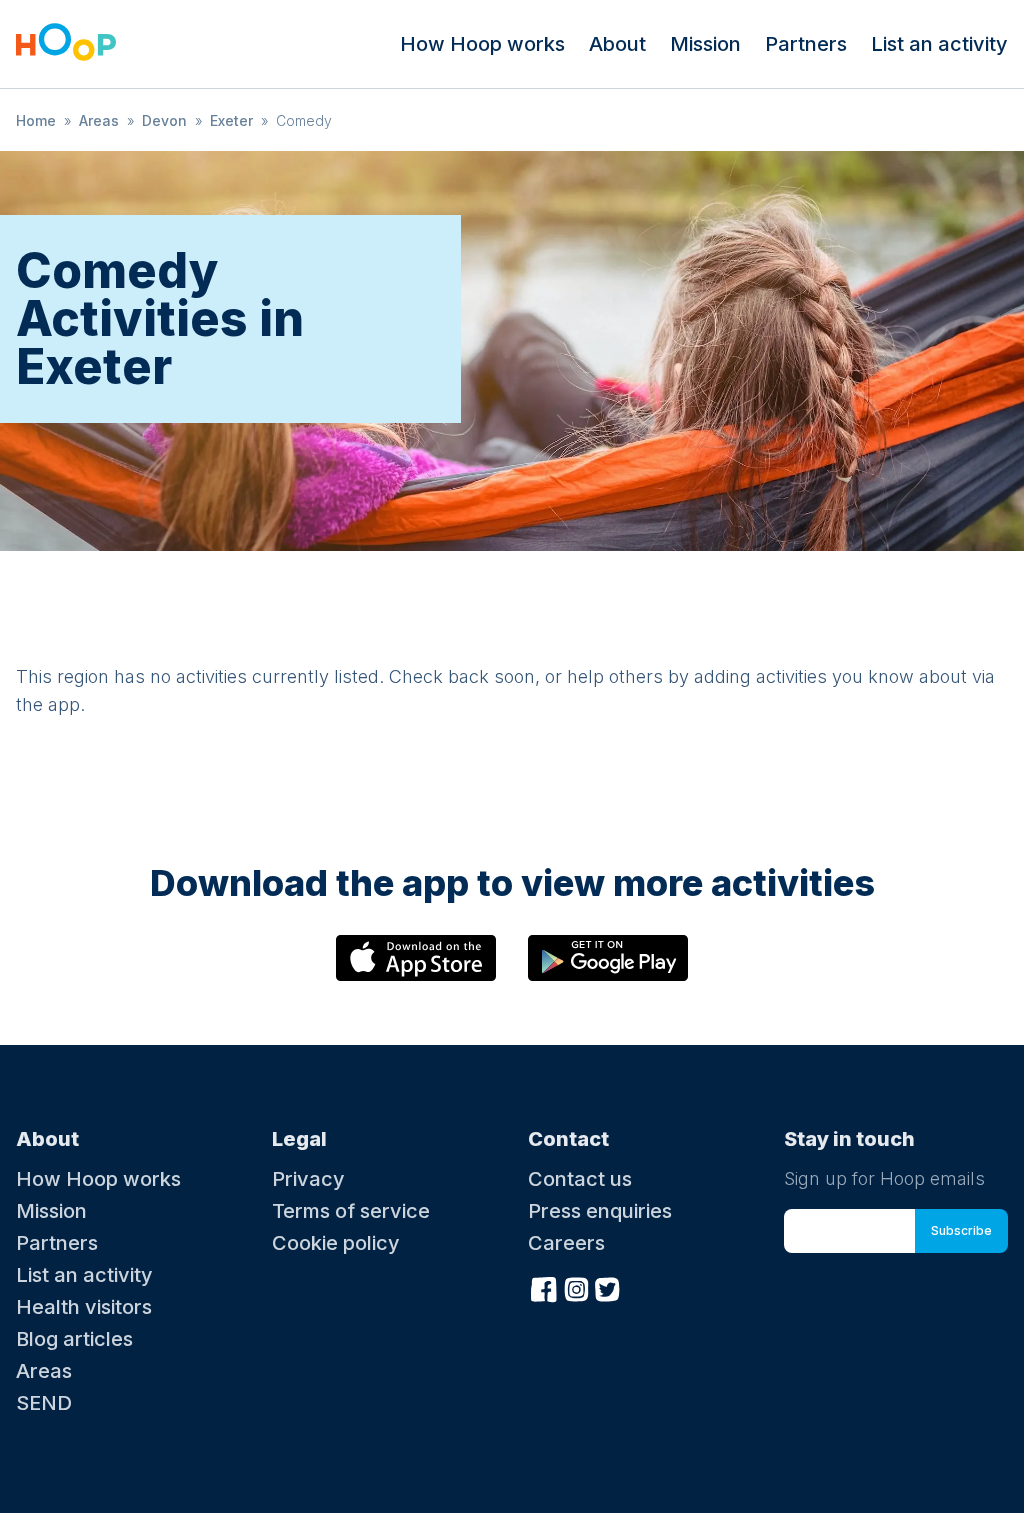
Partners (806, 44)
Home (36, 120)
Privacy (308, 1179)
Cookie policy (336, 1243)
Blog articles (74, 1339)
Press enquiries (600, 1211)
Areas (99, 120)
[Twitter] (608, 1287)
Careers (566, 1243)
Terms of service (351, 1211)
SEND (44, 1403)
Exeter (231, 120)
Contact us (580, 1179)
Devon (164, 120)
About (617, 44)
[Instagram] (576, 1287)
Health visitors (84, 1307)
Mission (705, 44)
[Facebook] (544, 1287)
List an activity (939, 44)
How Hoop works (482, 44)
